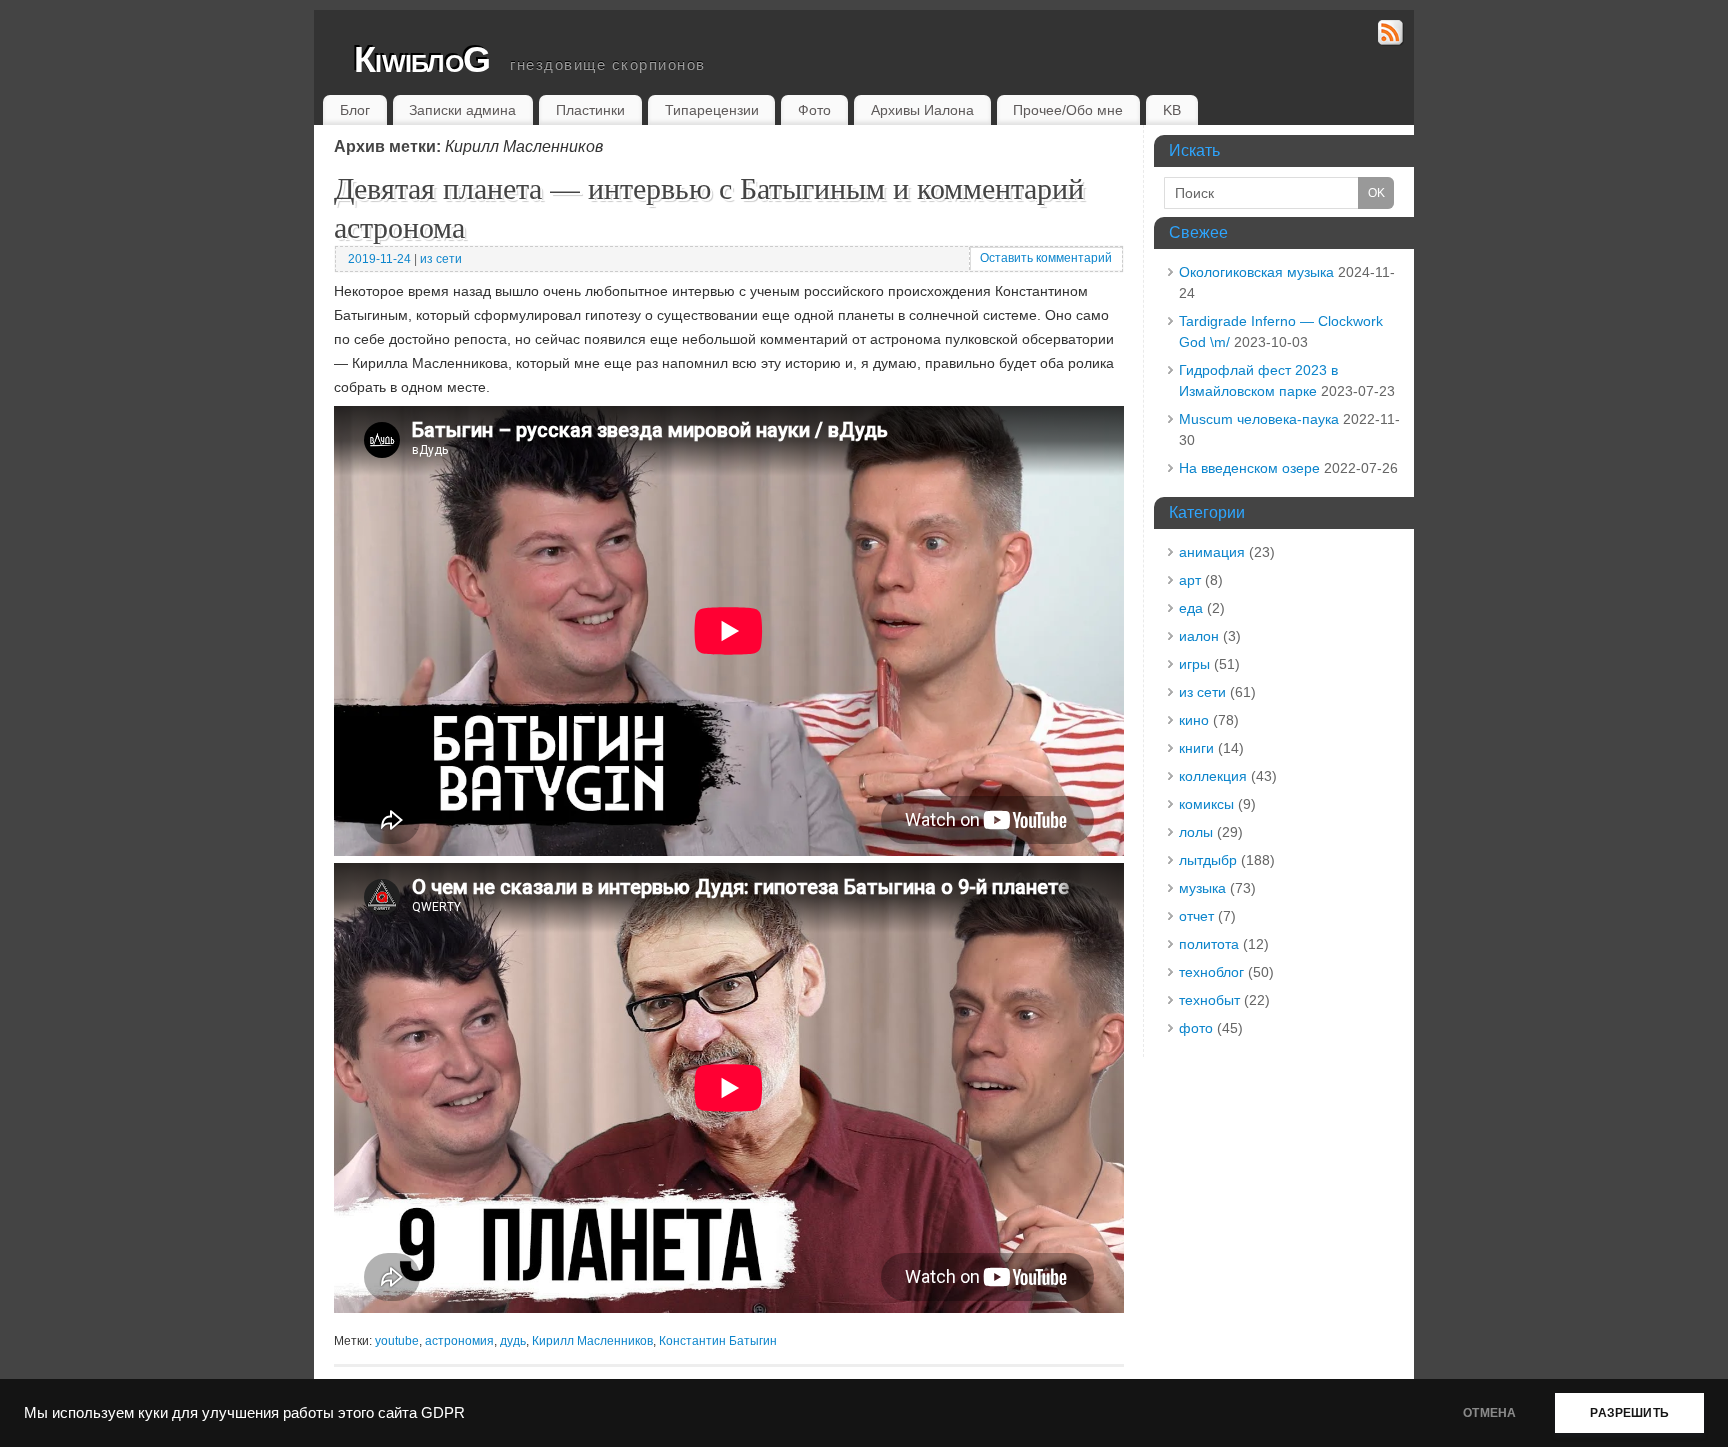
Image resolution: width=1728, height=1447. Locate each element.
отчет (1196, 916)
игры (1194, 664)
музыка (1202, 888)
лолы (1196, 832)
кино (1194, 720)
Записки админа (462, 110)
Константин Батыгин (718, 1341)
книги (1196, 748)
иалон (1199, 636)
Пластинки (590, 110)
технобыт (1209, 1000)
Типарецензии (712, 110)
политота (1209, 944)
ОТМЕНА (1489, 1413)
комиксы (1206, 804)
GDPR (443, 1413)
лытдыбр (1208, 860)
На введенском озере (1249, 468)
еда (1191, 608)
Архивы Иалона (922, 110)
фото (1196, 1028)
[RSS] (1391, 35)
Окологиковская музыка (1256, 272)
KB (1172, 110)
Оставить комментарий (1046, 258)
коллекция (1213, 776)
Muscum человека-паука (1259, 419)
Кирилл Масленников (592, 1341)
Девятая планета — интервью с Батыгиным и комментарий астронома (709, 206)
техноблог (1211, 972)
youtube (397, 1341)
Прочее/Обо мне (1068, 110)
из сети (441, 259)
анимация (1212, 552)
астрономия (459, 1341)
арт (1190, 580)
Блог (355, 110)
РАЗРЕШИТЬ (1629, 1413)
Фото (814, 110)
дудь (513, 1341)
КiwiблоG (422, 59)
